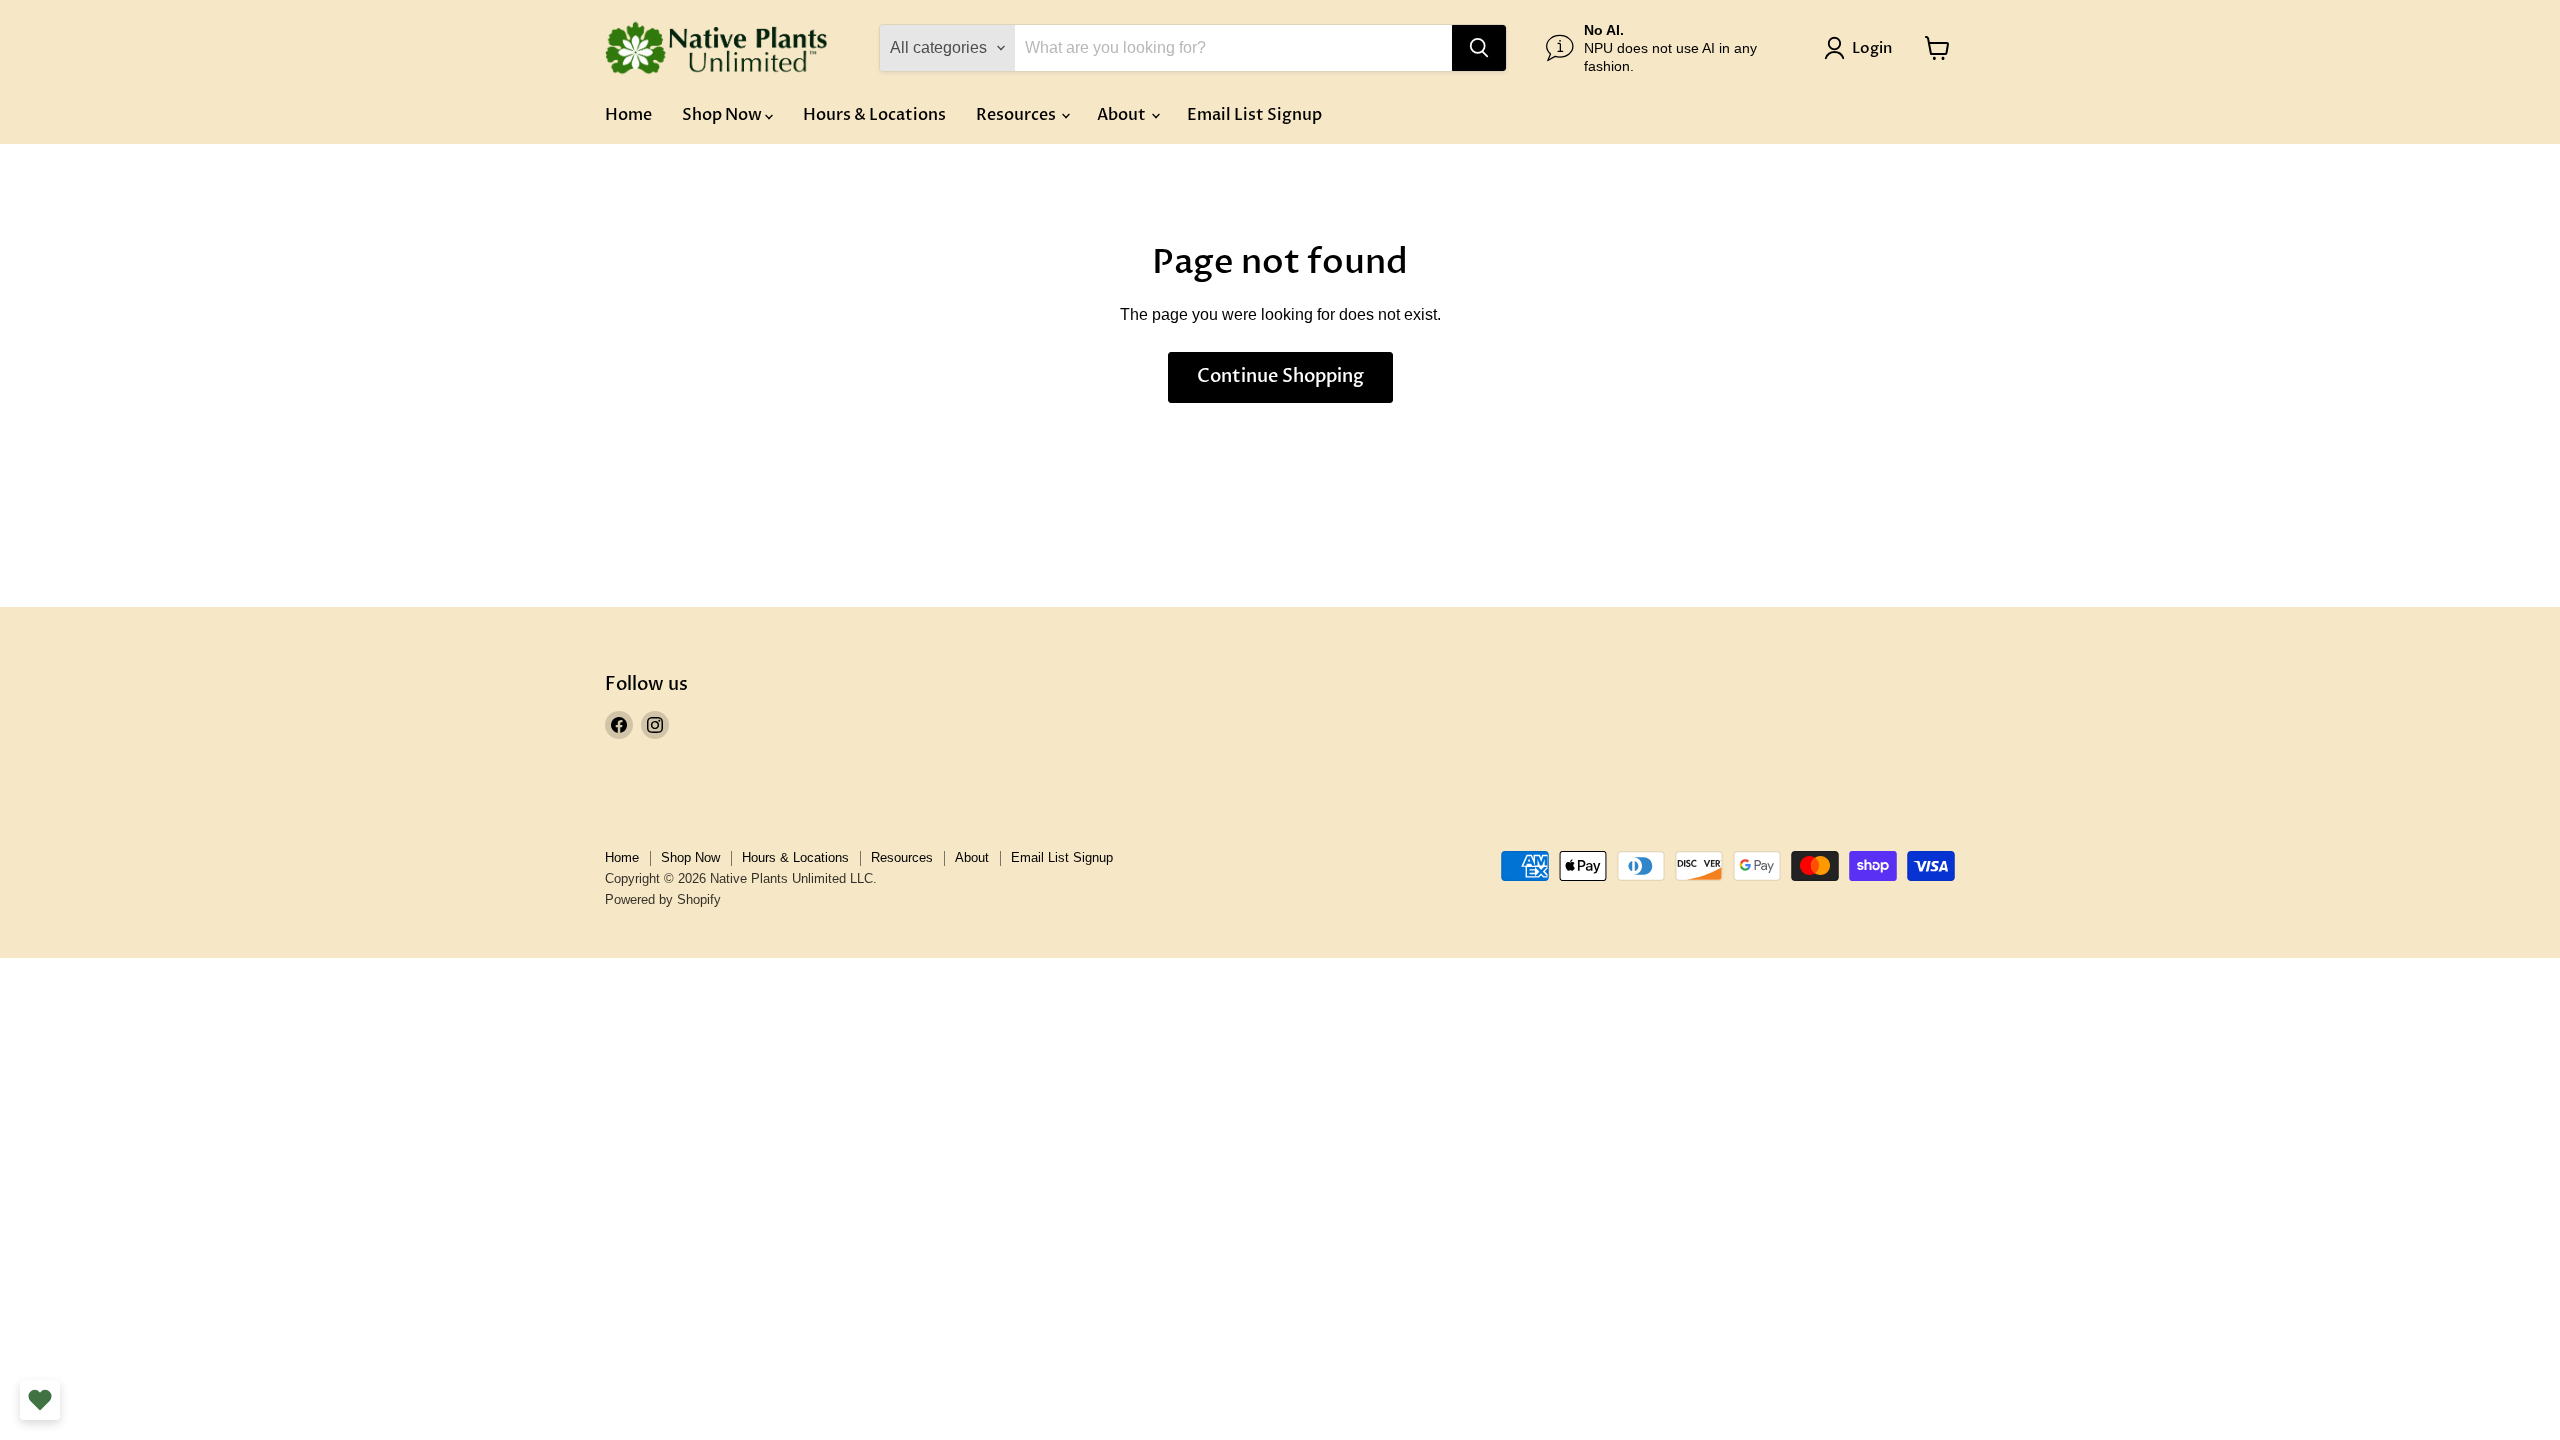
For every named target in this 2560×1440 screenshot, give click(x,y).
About (1123, 115)
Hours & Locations (874, 115)
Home (628, 115)
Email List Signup (1254, 115)
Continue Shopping (1280, 376)
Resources (1017, 115)
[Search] (1479, 48)
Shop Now (723, 115)
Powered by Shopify (663, 899)
